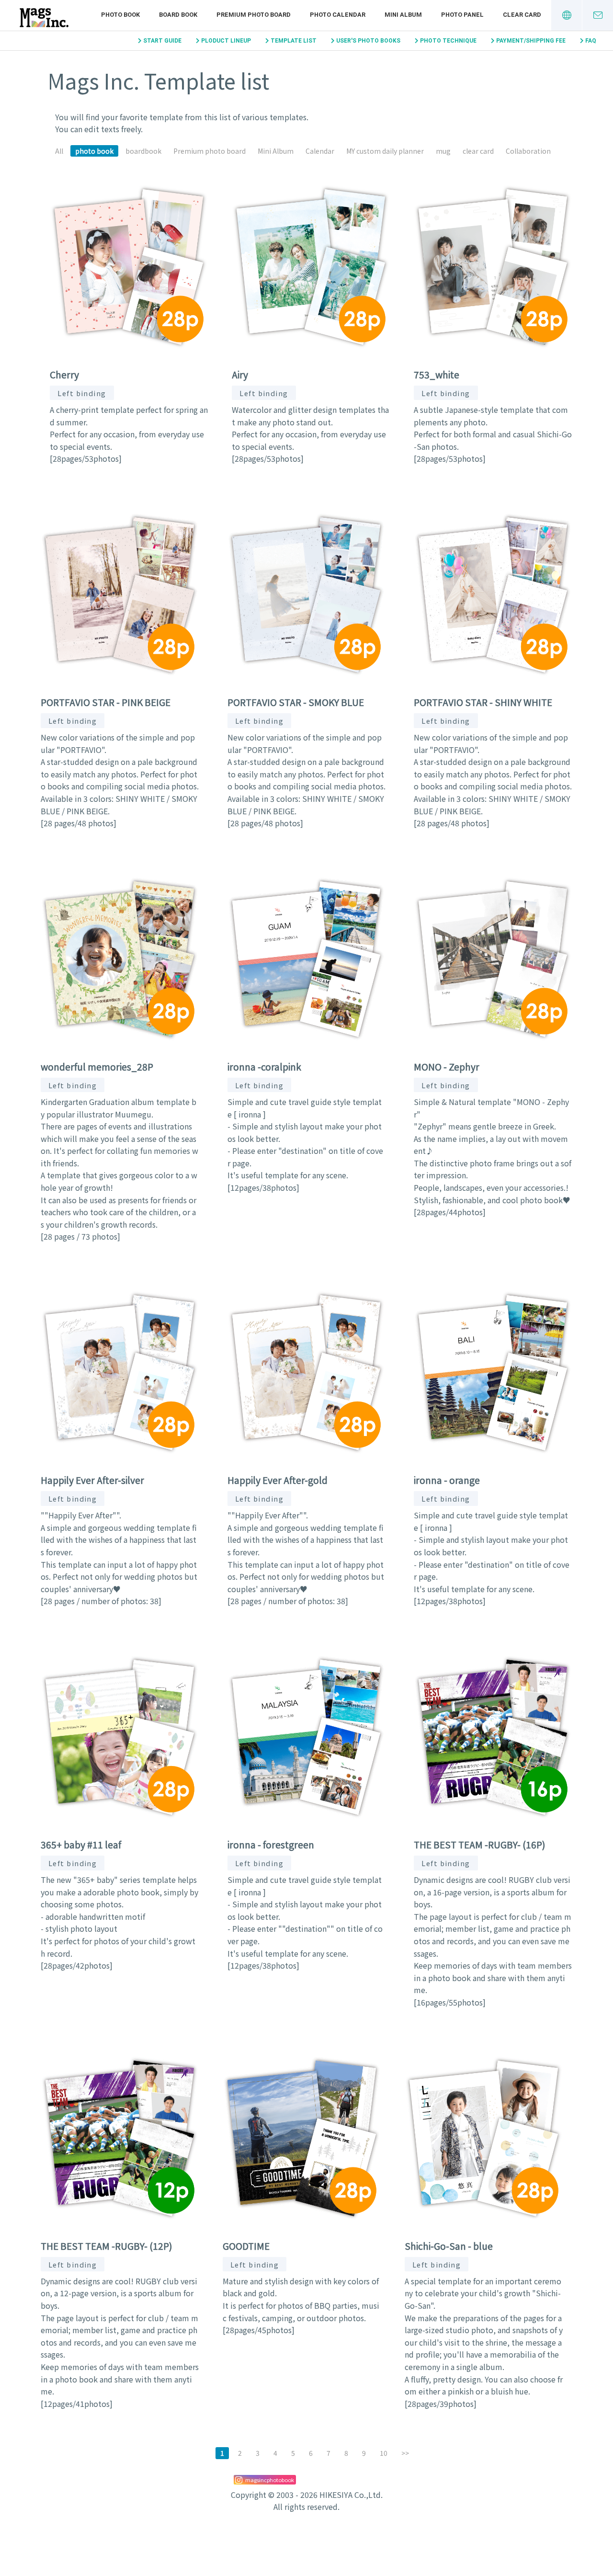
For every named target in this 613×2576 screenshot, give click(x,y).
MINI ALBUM (403, 15)
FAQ (591, 41)
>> (405, 2453)
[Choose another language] (567, 15)
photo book (94, 151)
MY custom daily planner (385, 151)
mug (443, 151)
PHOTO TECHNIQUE (448, 41)
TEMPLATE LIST (294, 41)
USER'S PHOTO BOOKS (368, 41)
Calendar (320, 151)
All (59, 151)
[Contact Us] (598, 15)
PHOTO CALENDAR (338, 15)
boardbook (143, 151)
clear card (478, 151)
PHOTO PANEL (462, 15)
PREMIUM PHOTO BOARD (254, 15)
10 (384, 2453)
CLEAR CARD (522, 15)
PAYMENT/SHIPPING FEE (531, 41)
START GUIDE (162, 41)
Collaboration (528, 151)
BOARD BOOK (178, 15)
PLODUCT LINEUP (226, 41)
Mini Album (276, 151)
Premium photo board (210, 151)
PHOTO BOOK (120, 15)
